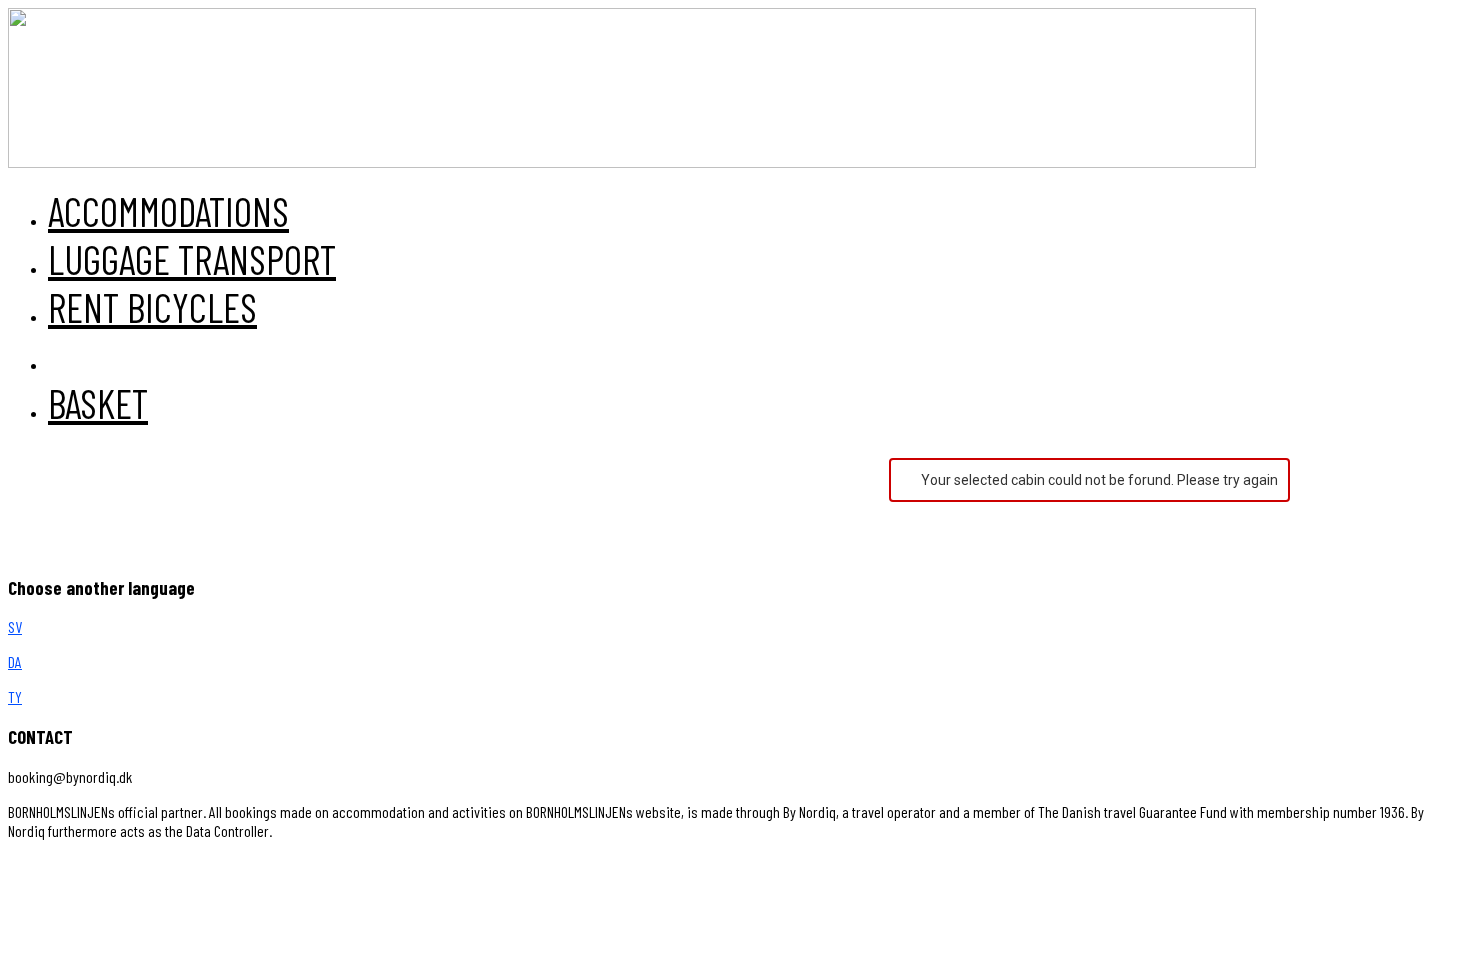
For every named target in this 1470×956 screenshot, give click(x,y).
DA (15, 661)
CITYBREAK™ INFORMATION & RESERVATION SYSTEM (422, 865)
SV (15, 626)
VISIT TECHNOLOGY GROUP (93, 865)
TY (15, 696)
